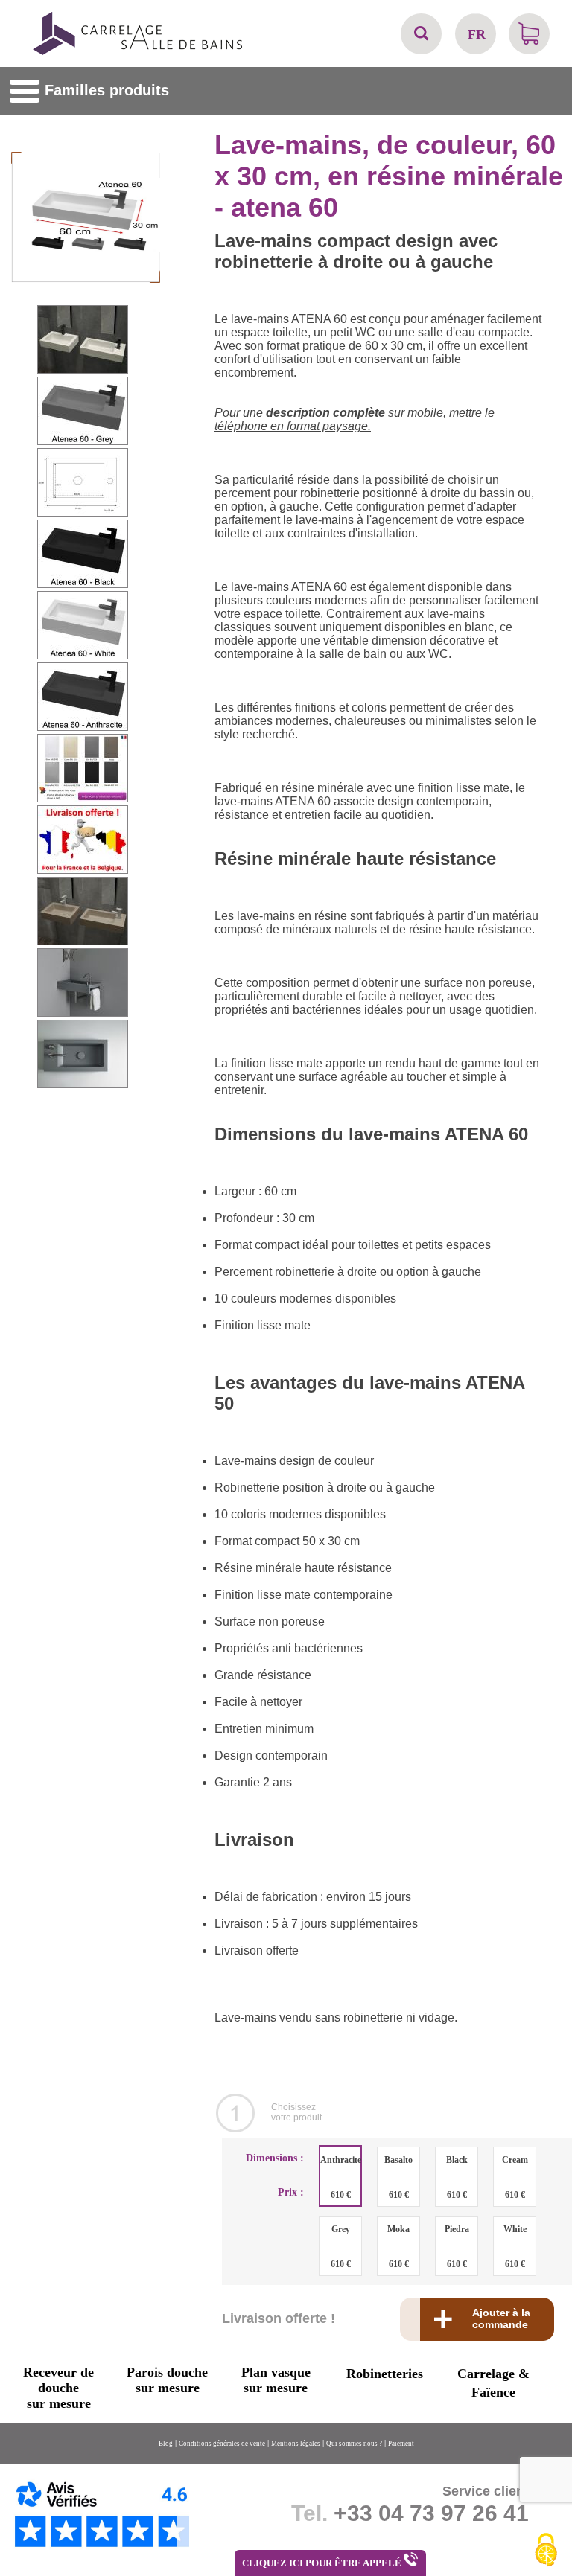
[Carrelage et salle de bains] (139, 53)
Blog (166, 2444)
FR (477, 34)
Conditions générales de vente (222, 2444)
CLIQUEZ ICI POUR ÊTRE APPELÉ (323, 2563)
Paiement (401, 2444)
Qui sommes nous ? (354, 2444)
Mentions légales (296, 2444)
